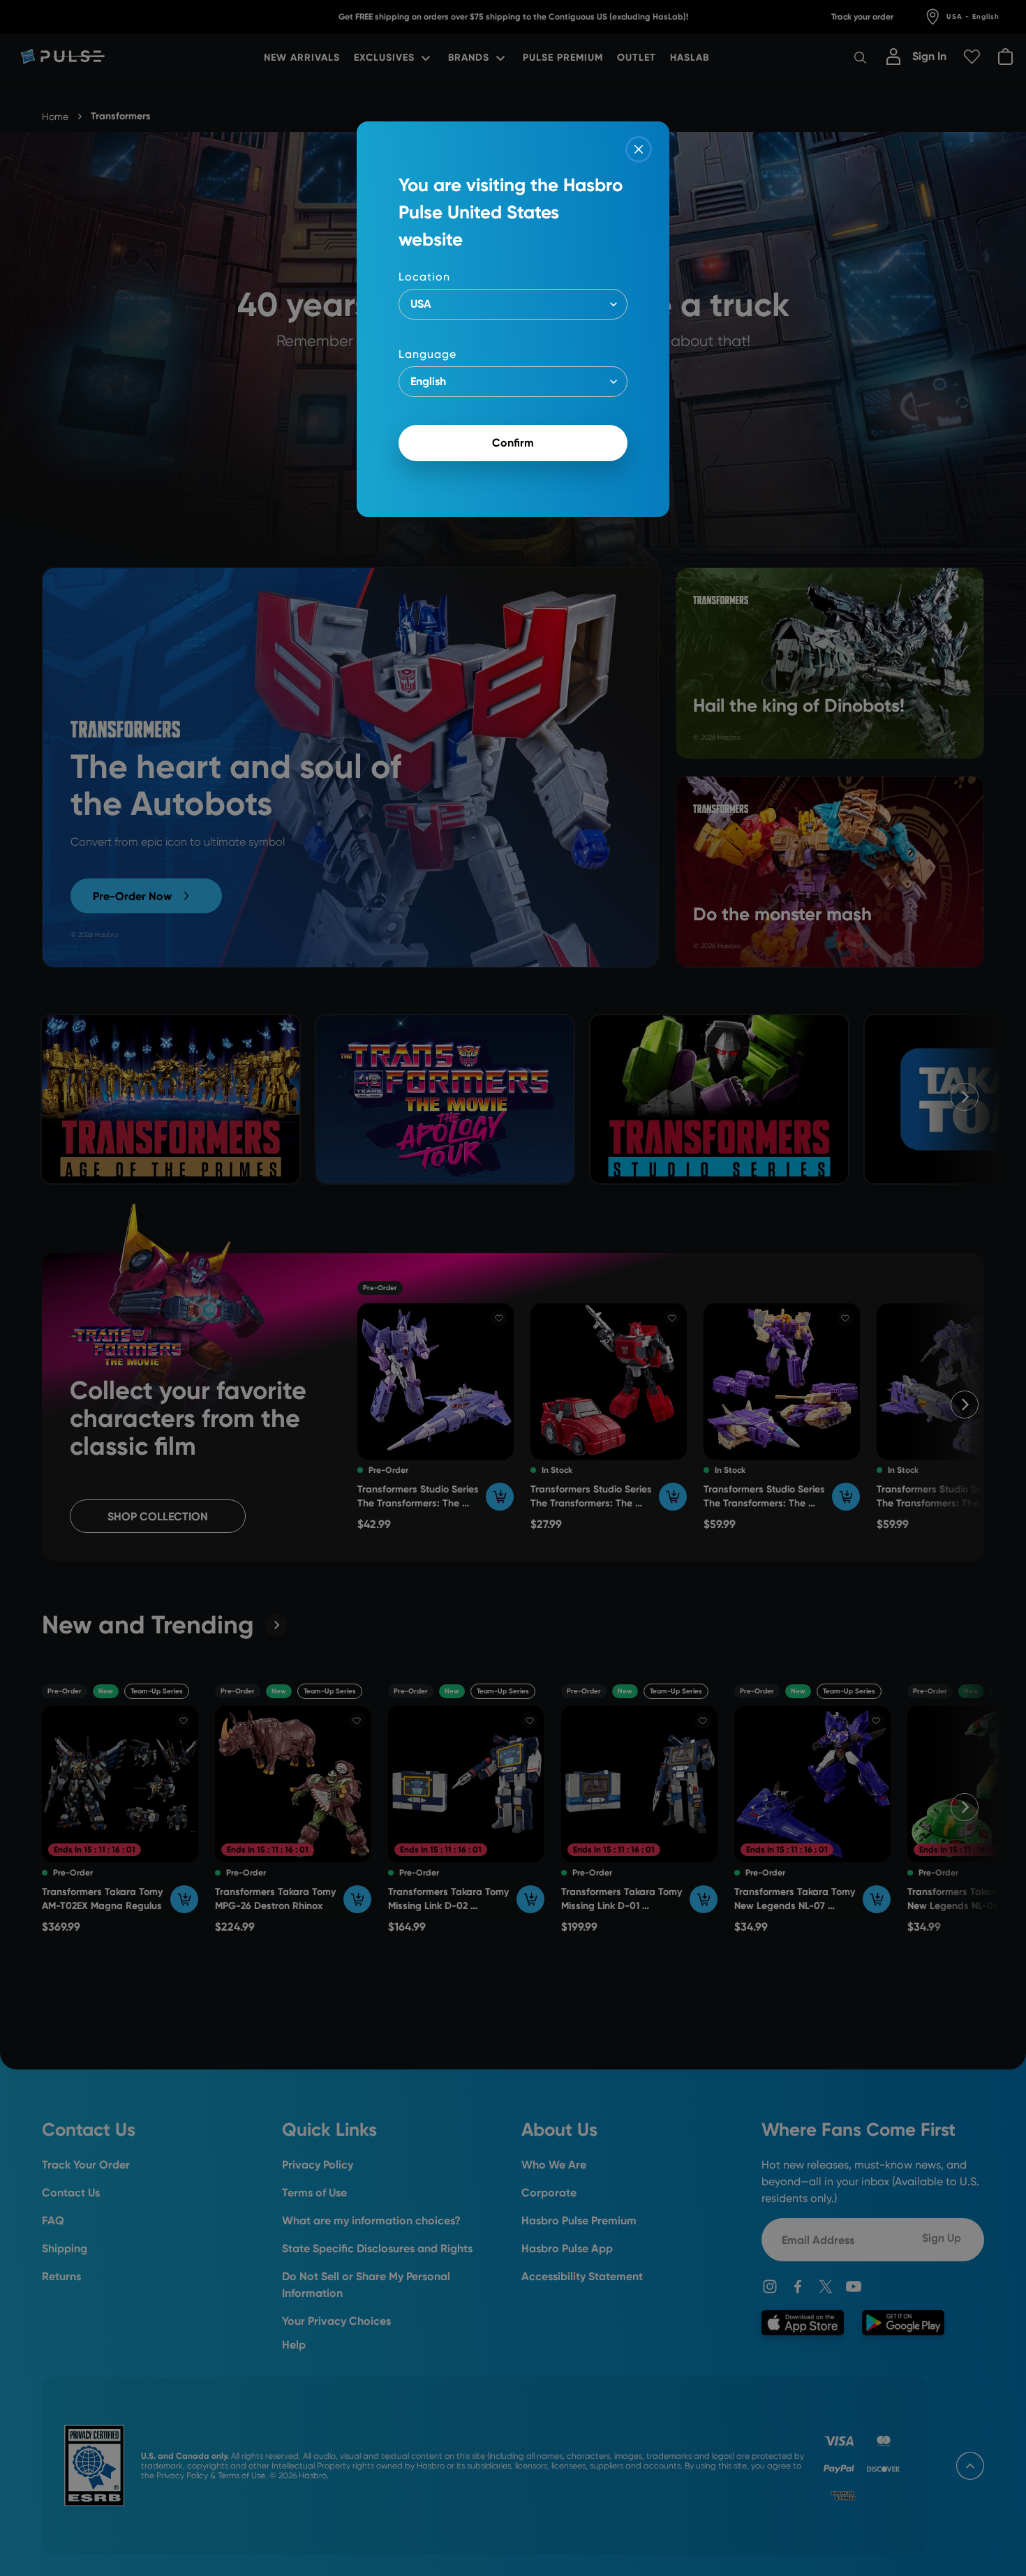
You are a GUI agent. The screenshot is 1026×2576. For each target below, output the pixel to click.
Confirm (513, 443)
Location (424, 277)
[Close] (639, 149)
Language (427, 354)
